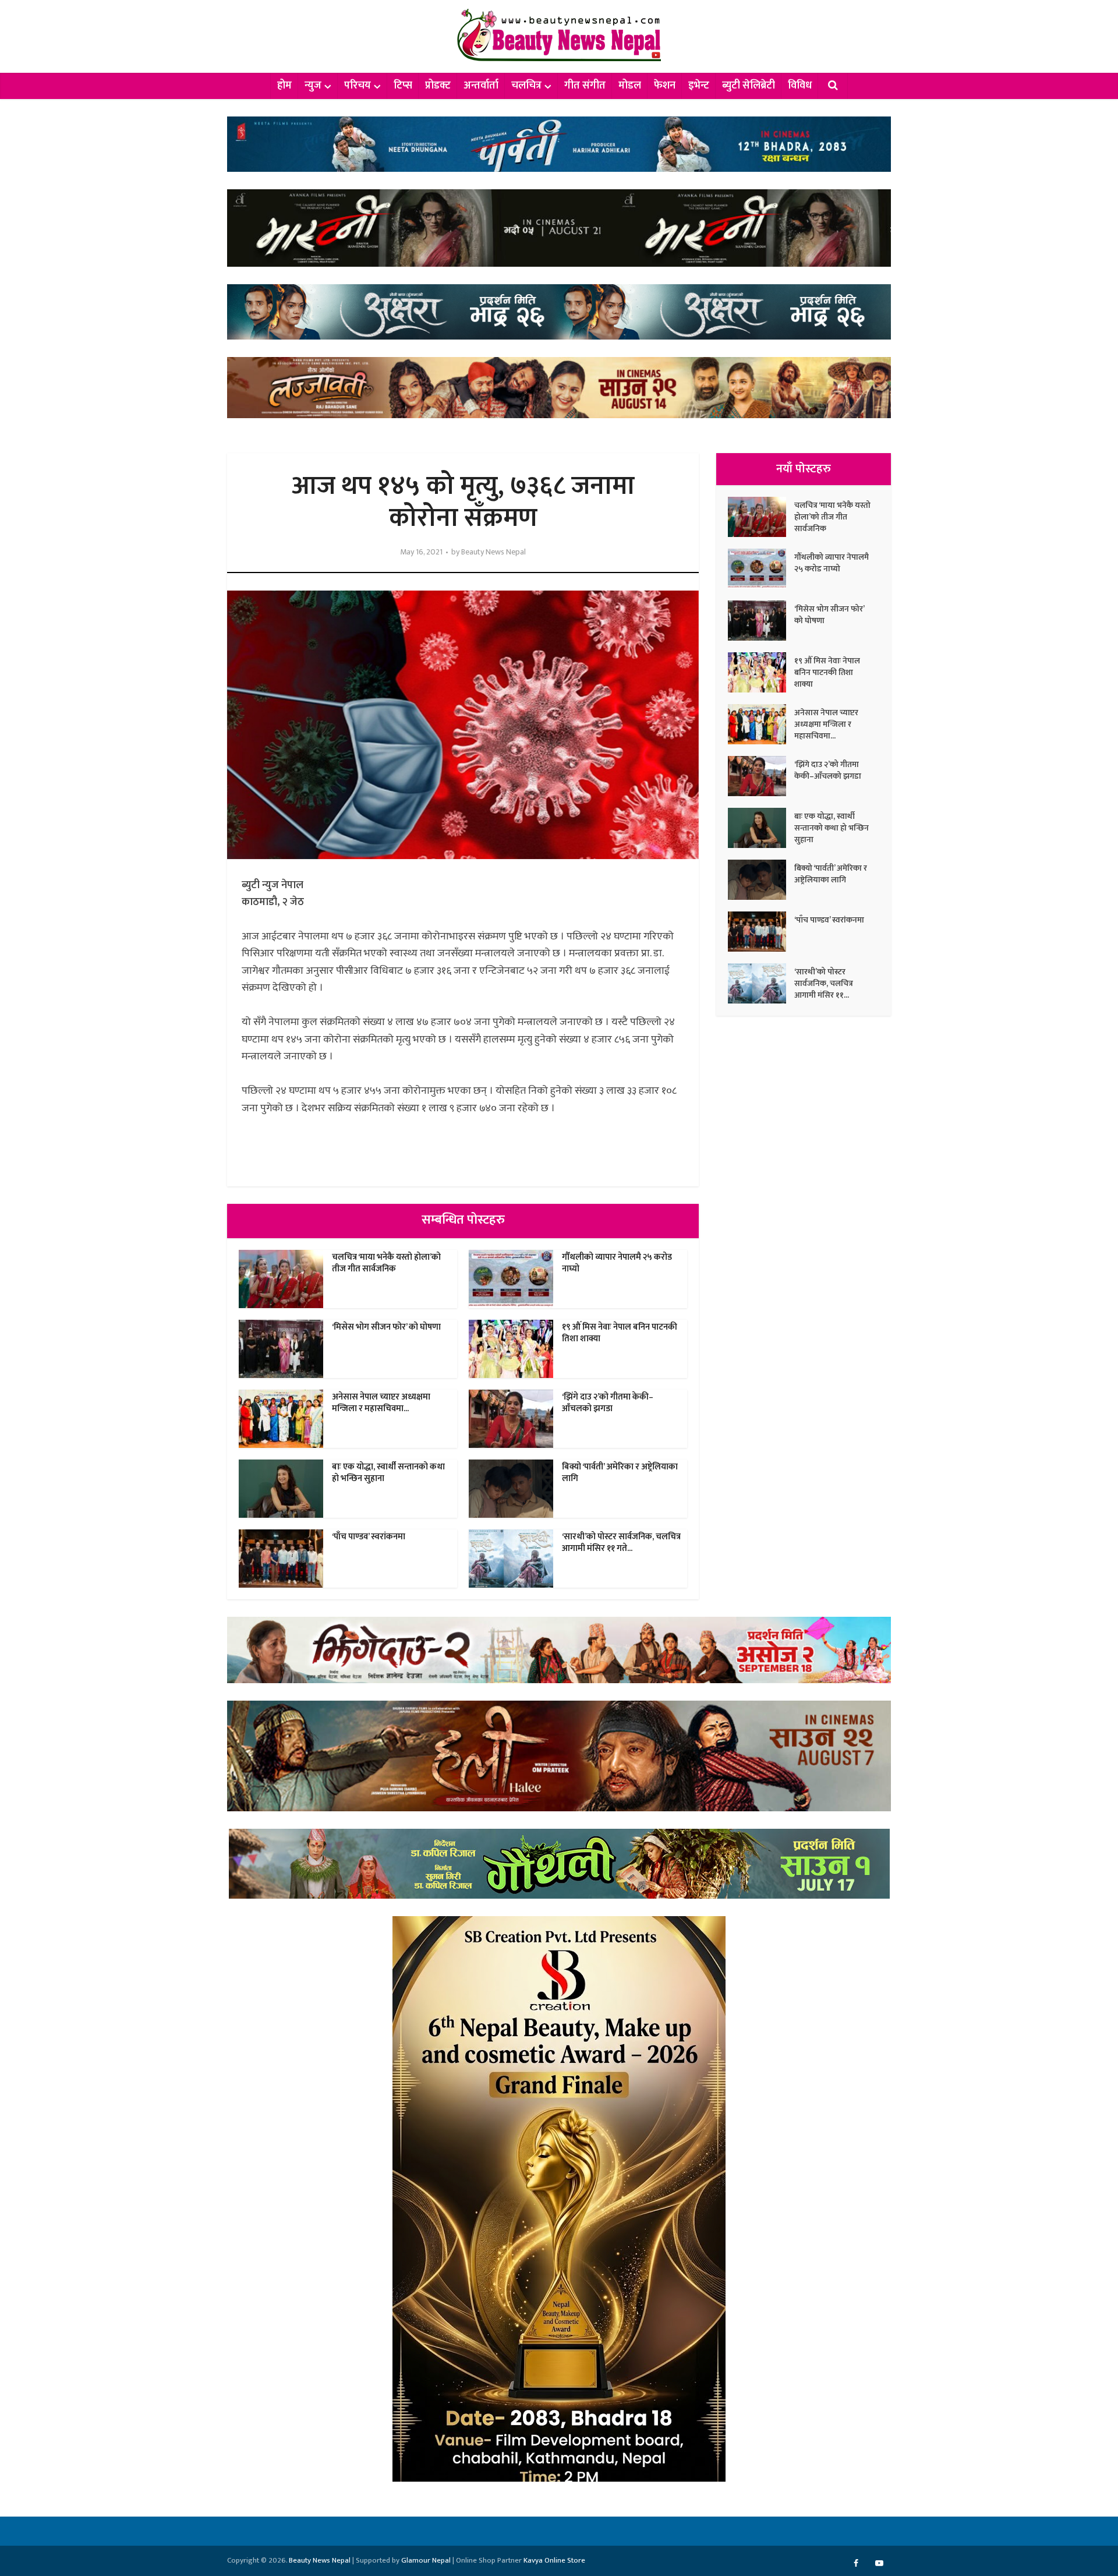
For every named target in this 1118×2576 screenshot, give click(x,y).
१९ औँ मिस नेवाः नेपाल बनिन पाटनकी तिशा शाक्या (620, 1333)
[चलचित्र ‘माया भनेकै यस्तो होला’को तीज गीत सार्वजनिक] (761, 517)
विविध (800, 86)
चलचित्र (526, 86)
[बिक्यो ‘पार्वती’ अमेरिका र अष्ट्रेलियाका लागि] (761, 880)
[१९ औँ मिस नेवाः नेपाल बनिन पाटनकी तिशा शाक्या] (761, 672)
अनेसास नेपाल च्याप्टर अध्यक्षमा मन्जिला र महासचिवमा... (381, 1403)
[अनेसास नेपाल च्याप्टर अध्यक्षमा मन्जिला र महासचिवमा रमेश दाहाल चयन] (761, 724)
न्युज (313, 86)
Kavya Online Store (554, 2560)
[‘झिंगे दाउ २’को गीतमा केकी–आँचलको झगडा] (761, 776)
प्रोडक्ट (438, 86)
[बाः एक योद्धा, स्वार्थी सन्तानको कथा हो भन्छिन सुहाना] (761, 828)
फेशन (665, 86)
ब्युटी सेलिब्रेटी (749, 86)
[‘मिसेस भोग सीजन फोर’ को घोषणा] (761, 621)
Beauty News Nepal (493, 552)
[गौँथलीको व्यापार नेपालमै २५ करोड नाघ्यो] (761, 569)
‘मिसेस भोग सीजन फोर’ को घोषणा (386, 1327)
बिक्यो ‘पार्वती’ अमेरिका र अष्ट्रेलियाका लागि (620, 1473)
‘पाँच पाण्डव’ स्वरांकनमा (369, 1537)
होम (284, 86)
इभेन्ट (699, 86)
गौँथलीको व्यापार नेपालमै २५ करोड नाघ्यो (617, 1263)
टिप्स (403, 86)
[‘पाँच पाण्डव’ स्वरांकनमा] (761, 932)
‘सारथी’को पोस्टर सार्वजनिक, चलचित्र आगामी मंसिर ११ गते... (621, 1543)
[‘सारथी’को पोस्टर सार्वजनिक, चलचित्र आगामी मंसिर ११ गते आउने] (761, 983)
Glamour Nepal (426, 2560)
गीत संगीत (585, 86)
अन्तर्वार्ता (481, 86)
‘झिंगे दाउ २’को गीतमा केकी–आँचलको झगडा (608, 1403)
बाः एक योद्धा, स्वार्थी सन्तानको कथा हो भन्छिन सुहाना (388, 1473)
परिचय (358, 86)
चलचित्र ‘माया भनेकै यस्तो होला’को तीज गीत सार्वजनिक (386, 1263)
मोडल (630, 86)
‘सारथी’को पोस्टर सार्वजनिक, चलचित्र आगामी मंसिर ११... (824, 983)
